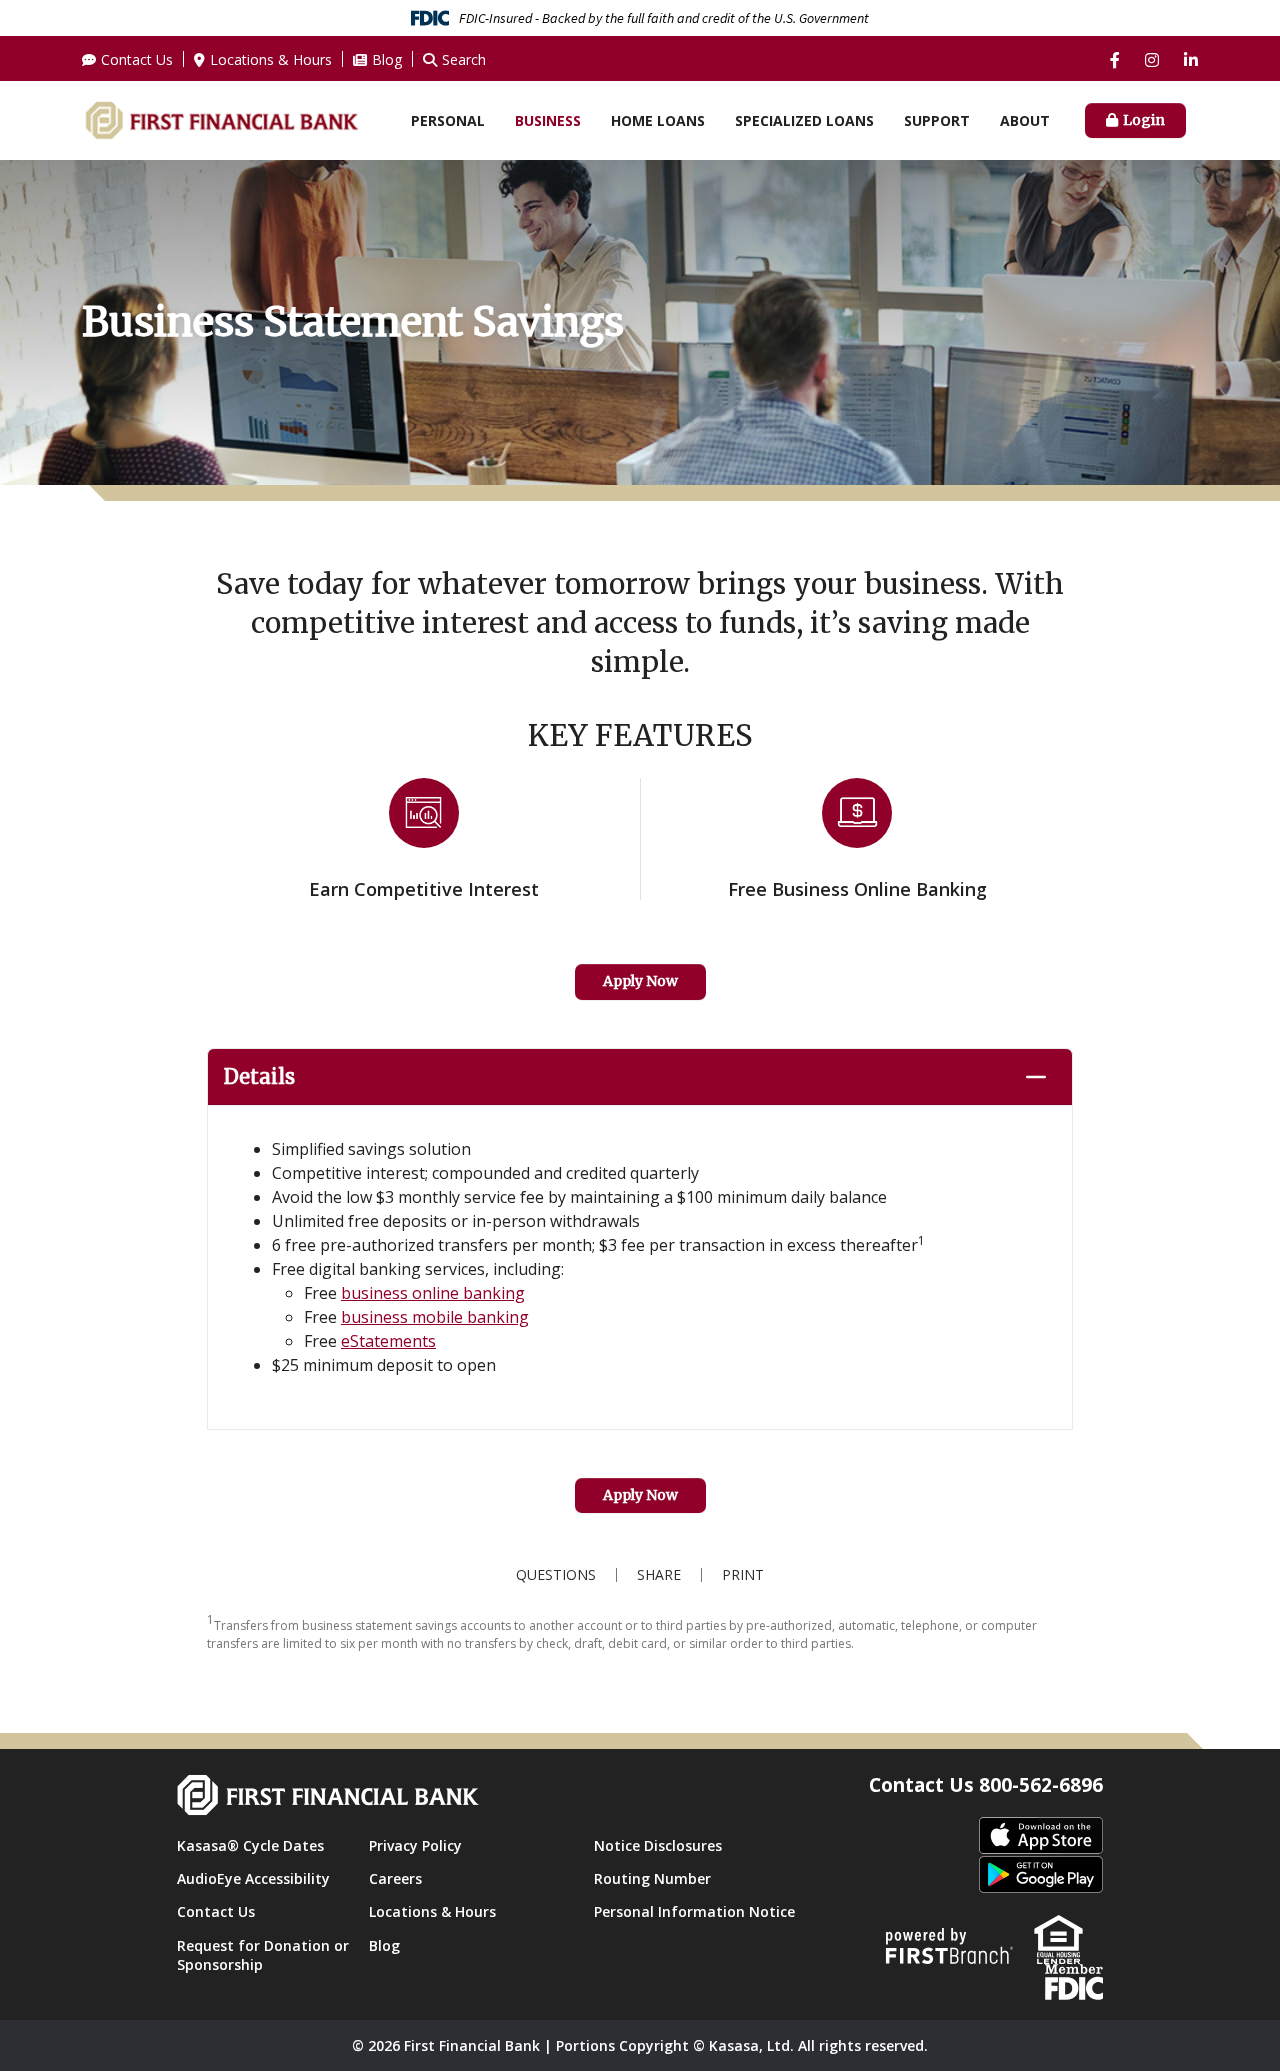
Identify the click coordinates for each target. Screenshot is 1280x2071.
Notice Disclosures (658, 1845)
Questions (556, 1575)
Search (464, 59)
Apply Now (640, 981)
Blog (387, 59)
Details (259, 1076)
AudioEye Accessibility (253, 1878)
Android (1041, 1875)
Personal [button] (448, 120)
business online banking (433, 1293)
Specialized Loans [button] (804, 120)
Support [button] (937, 120)
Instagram (1152, 60)
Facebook (1115, 60)
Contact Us (137, 59)
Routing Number (652, 1878)
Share (659, 1575)
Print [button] (743, 1575)
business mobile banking (435, 1317)
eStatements (388, 1341)
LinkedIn (1191, 60)
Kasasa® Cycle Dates (250, 1845)
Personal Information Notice (694, 1911)
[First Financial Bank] (221, 119)
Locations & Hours (271, 59)
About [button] (1025, 120)
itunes (1041, 1836)
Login (1144, 120)
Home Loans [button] (658, 120)
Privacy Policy (415, 1845)
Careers (395, 1878)
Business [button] (548, 120)
